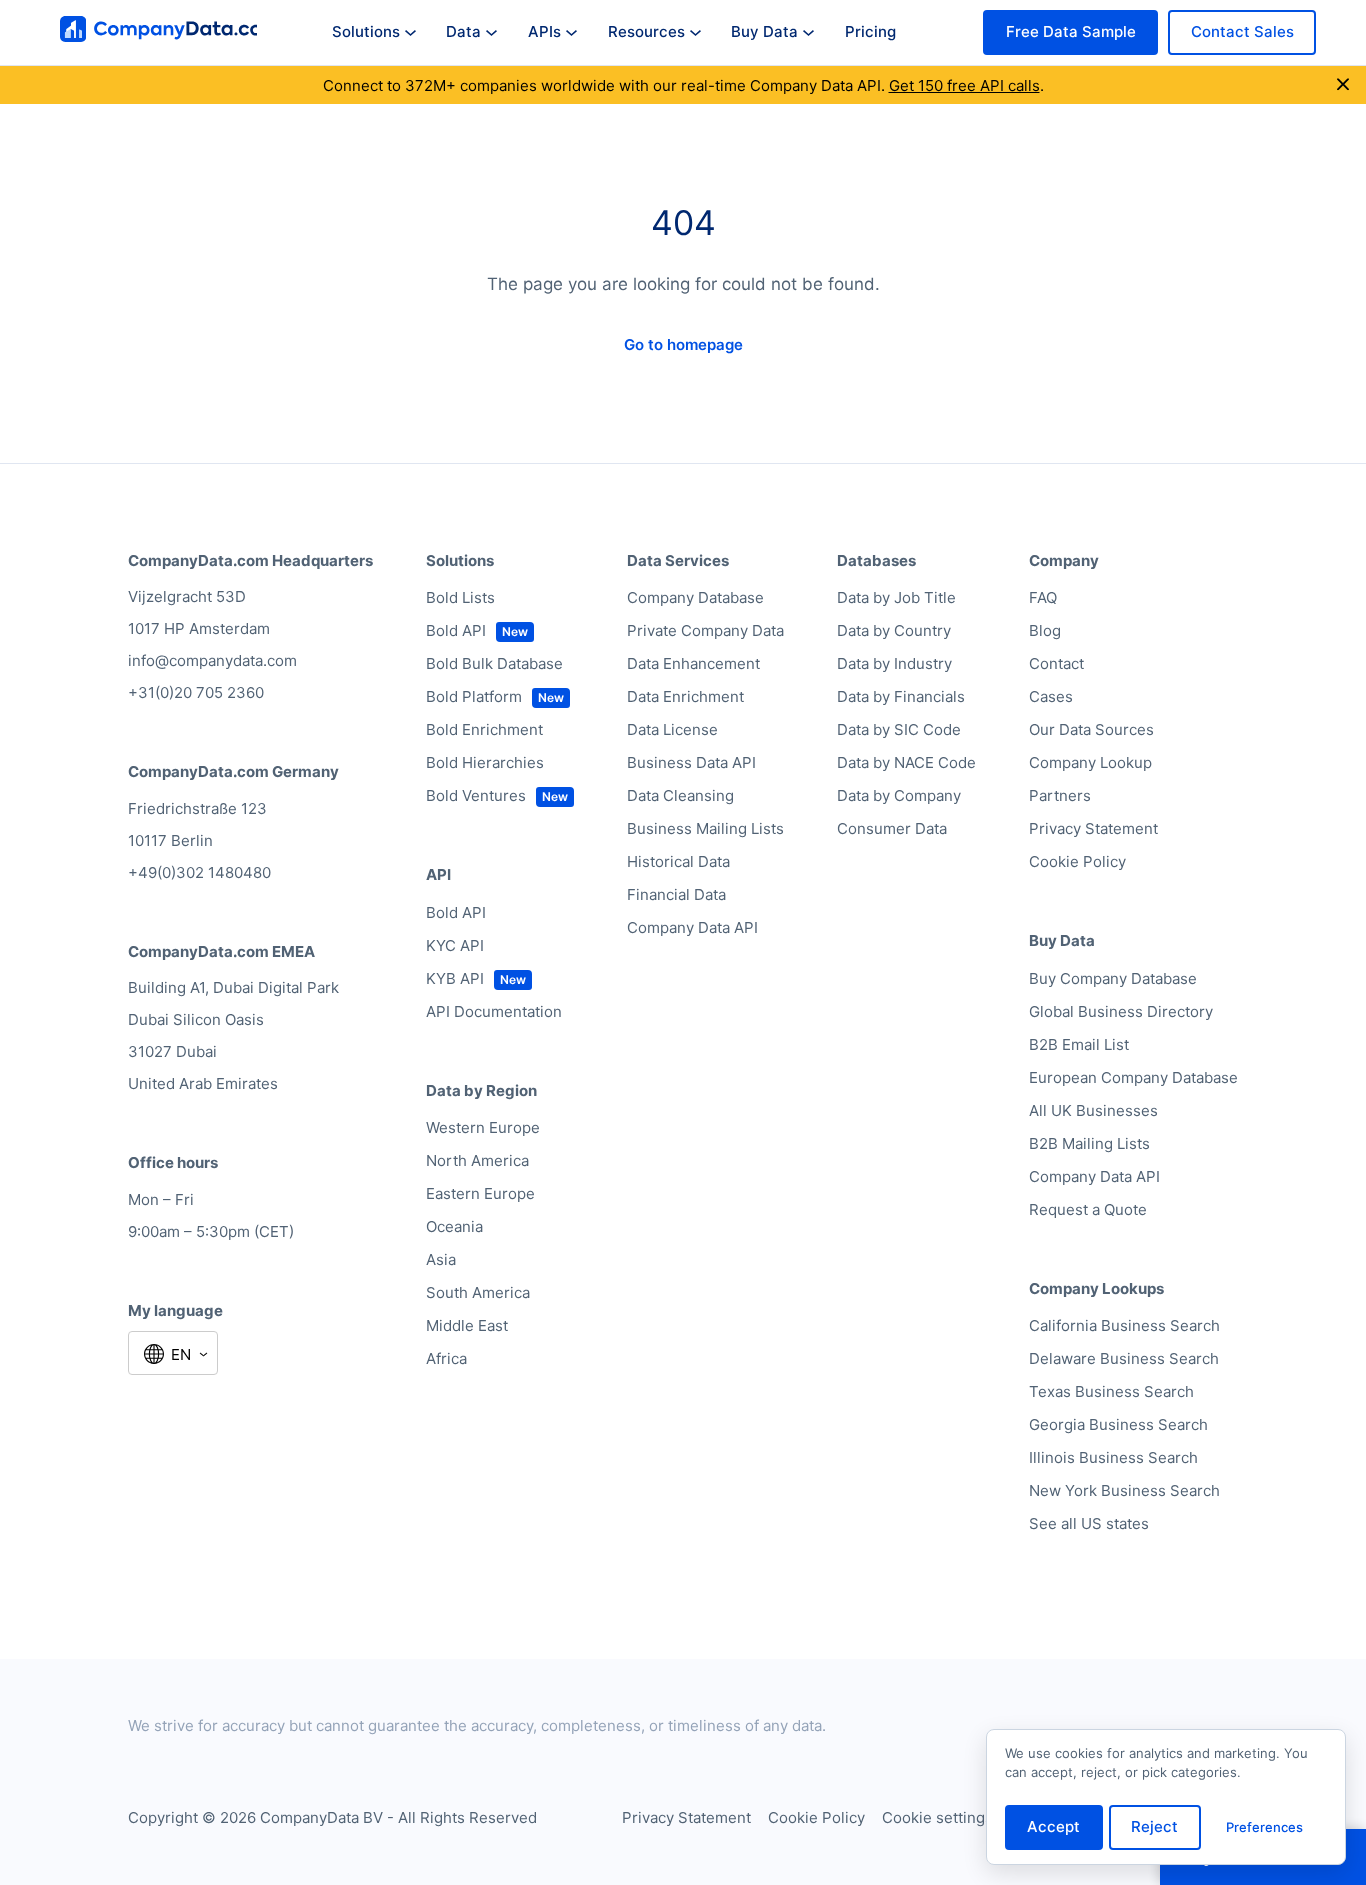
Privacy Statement (1093, 828)
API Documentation (494, 1011)
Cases (1051, 696)
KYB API (455, 978)
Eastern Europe (480, 1193)
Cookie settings (937, 1817)
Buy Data (764, 31)
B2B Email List (1079, 1044)
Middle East (467, 1325)
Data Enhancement (693, 663)
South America (478, 1292)
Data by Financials (901, 696)
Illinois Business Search (1113, 1457)
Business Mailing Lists (705, 828)
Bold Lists (460, 597)
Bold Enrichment (484, 729)
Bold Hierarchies (485, 762)
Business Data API (691, 762)
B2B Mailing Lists (1089, 1143)
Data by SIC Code (899, 729)
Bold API (456, 630)
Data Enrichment (685, 696)
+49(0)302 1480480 (199, 872)
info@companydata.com (212, 660)
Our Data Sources (1091, 729)
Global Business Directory (1121, 1011)
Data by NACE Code (906, 762)
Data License (672, 729)
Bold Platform (474, 696)
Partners (1060, 795)
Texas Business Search (1111, 1391)
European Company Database (1133, 1077)
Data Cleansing (680, 795)
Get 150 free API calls (964, 85)
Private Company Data (705, 630)
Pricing (870, 31)
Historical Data (678, 861)
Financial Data (676, 894)
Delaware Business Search (1124, 1358)
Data (463, 31)
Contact (1056, 663)
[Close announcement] (1343, 85)
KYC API (455, 945)
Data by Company (899, 795)
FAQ (1043, 597)
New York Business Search (1124, 1490)
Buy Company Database (1113, 978)
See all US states (1089, 1523)
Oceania (454, 1226)
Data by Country (894, 630)
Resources (646, 31)
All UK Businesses (1093, 1110)
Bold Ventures (476, 795)
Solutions (366, 31)
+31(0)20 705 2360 (196, 692)
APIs (544, 31)
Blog (1045, 630)
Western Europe (483, 1127)
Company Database (695, 597)
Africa (446, 1358)
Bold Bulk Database (494, 663)
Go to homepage (683, 344)
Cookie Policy (1077, 861)
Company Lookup (1090, 762)
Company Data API (692, 927)
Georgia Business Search (1118, 1424)
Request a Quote (1088, 1209)
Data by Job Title (896, 597)
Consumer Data (892, 828)
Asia (441, 1259)
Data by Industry (894, 663)
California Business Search (1124, 1325)
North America (477, 1160)
